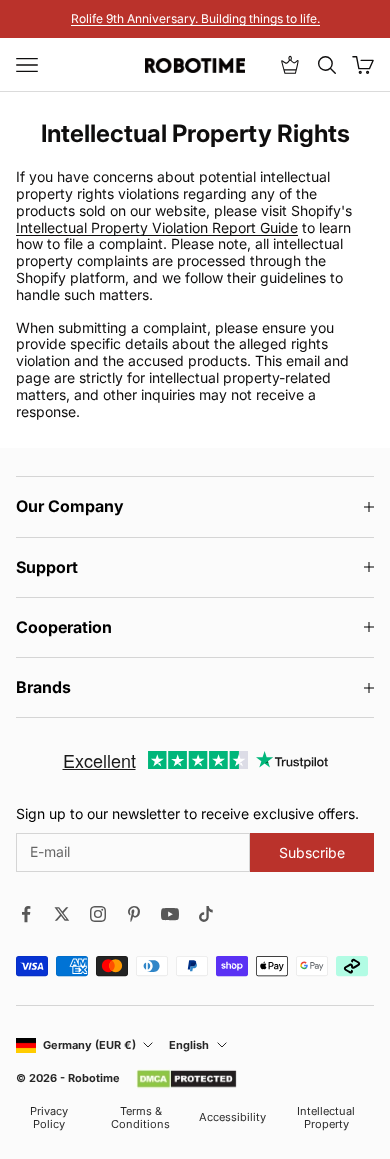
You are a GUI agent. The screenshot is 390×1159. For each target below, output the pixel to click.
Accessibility (232, 1117)
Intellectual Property (326, 1118)
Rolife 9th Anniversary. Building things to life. (195, 18)
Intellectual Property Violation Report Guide (157, 227)
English (189, 1045)
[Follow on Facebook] (26, 914)
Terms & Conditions (140, 1118)
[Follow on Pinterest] (134, 914)
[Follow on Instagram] (98, 914)
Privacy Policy (49, 1118)
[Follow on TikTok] (206, 914)
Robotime (94, 1078)
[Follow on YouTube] (170, 914)
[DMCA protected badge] (186, 1079)
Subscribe (312, 852)
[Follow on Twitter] (62, 914)
